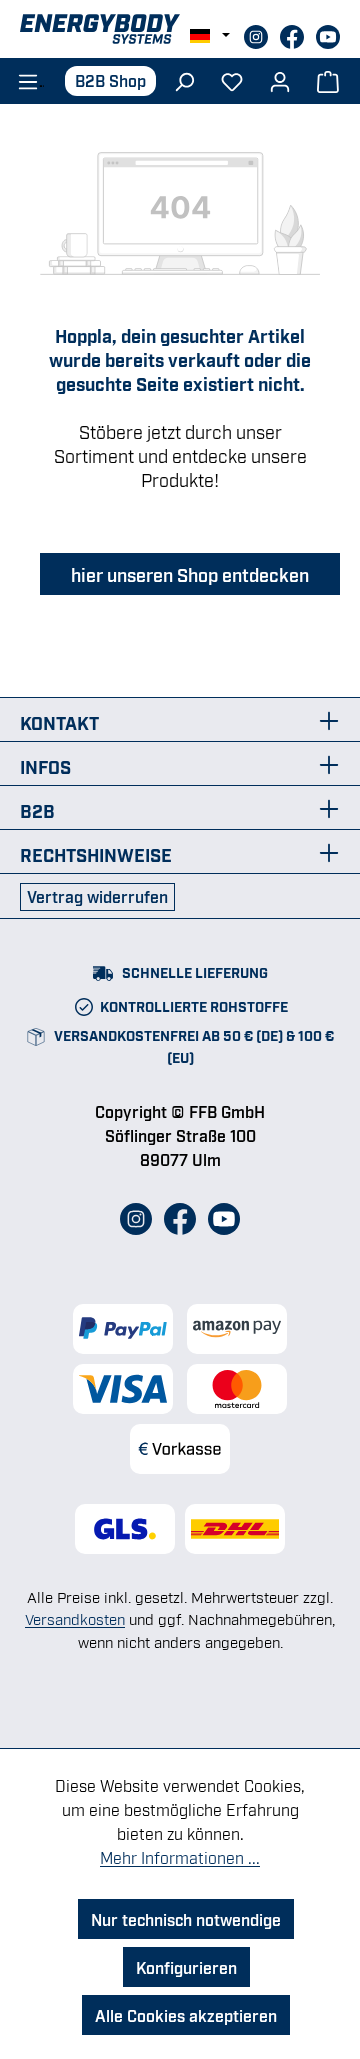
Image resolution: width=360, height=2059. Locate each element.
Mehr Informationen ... (180, 1857)
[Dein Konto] (280, 80)
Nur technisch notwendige (186, 1919)
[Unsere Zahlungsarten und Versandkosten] (180, 1389)
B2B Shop (110, 80)
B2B (37, 810)
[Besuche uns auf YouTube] (328, 34)
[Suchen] (184, 80)
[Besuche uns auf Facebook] (294, 34)
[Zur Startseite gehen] (180, 29)
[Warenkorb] (328, 80)
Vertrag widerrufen (97, 896)
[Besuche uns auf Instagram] (258, 34)
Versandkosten (75, 1618)
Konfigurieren (186, 1967)
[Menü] (24, 80)
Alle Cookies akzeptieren (186, 2015)
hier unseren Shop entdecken (190, 574)
